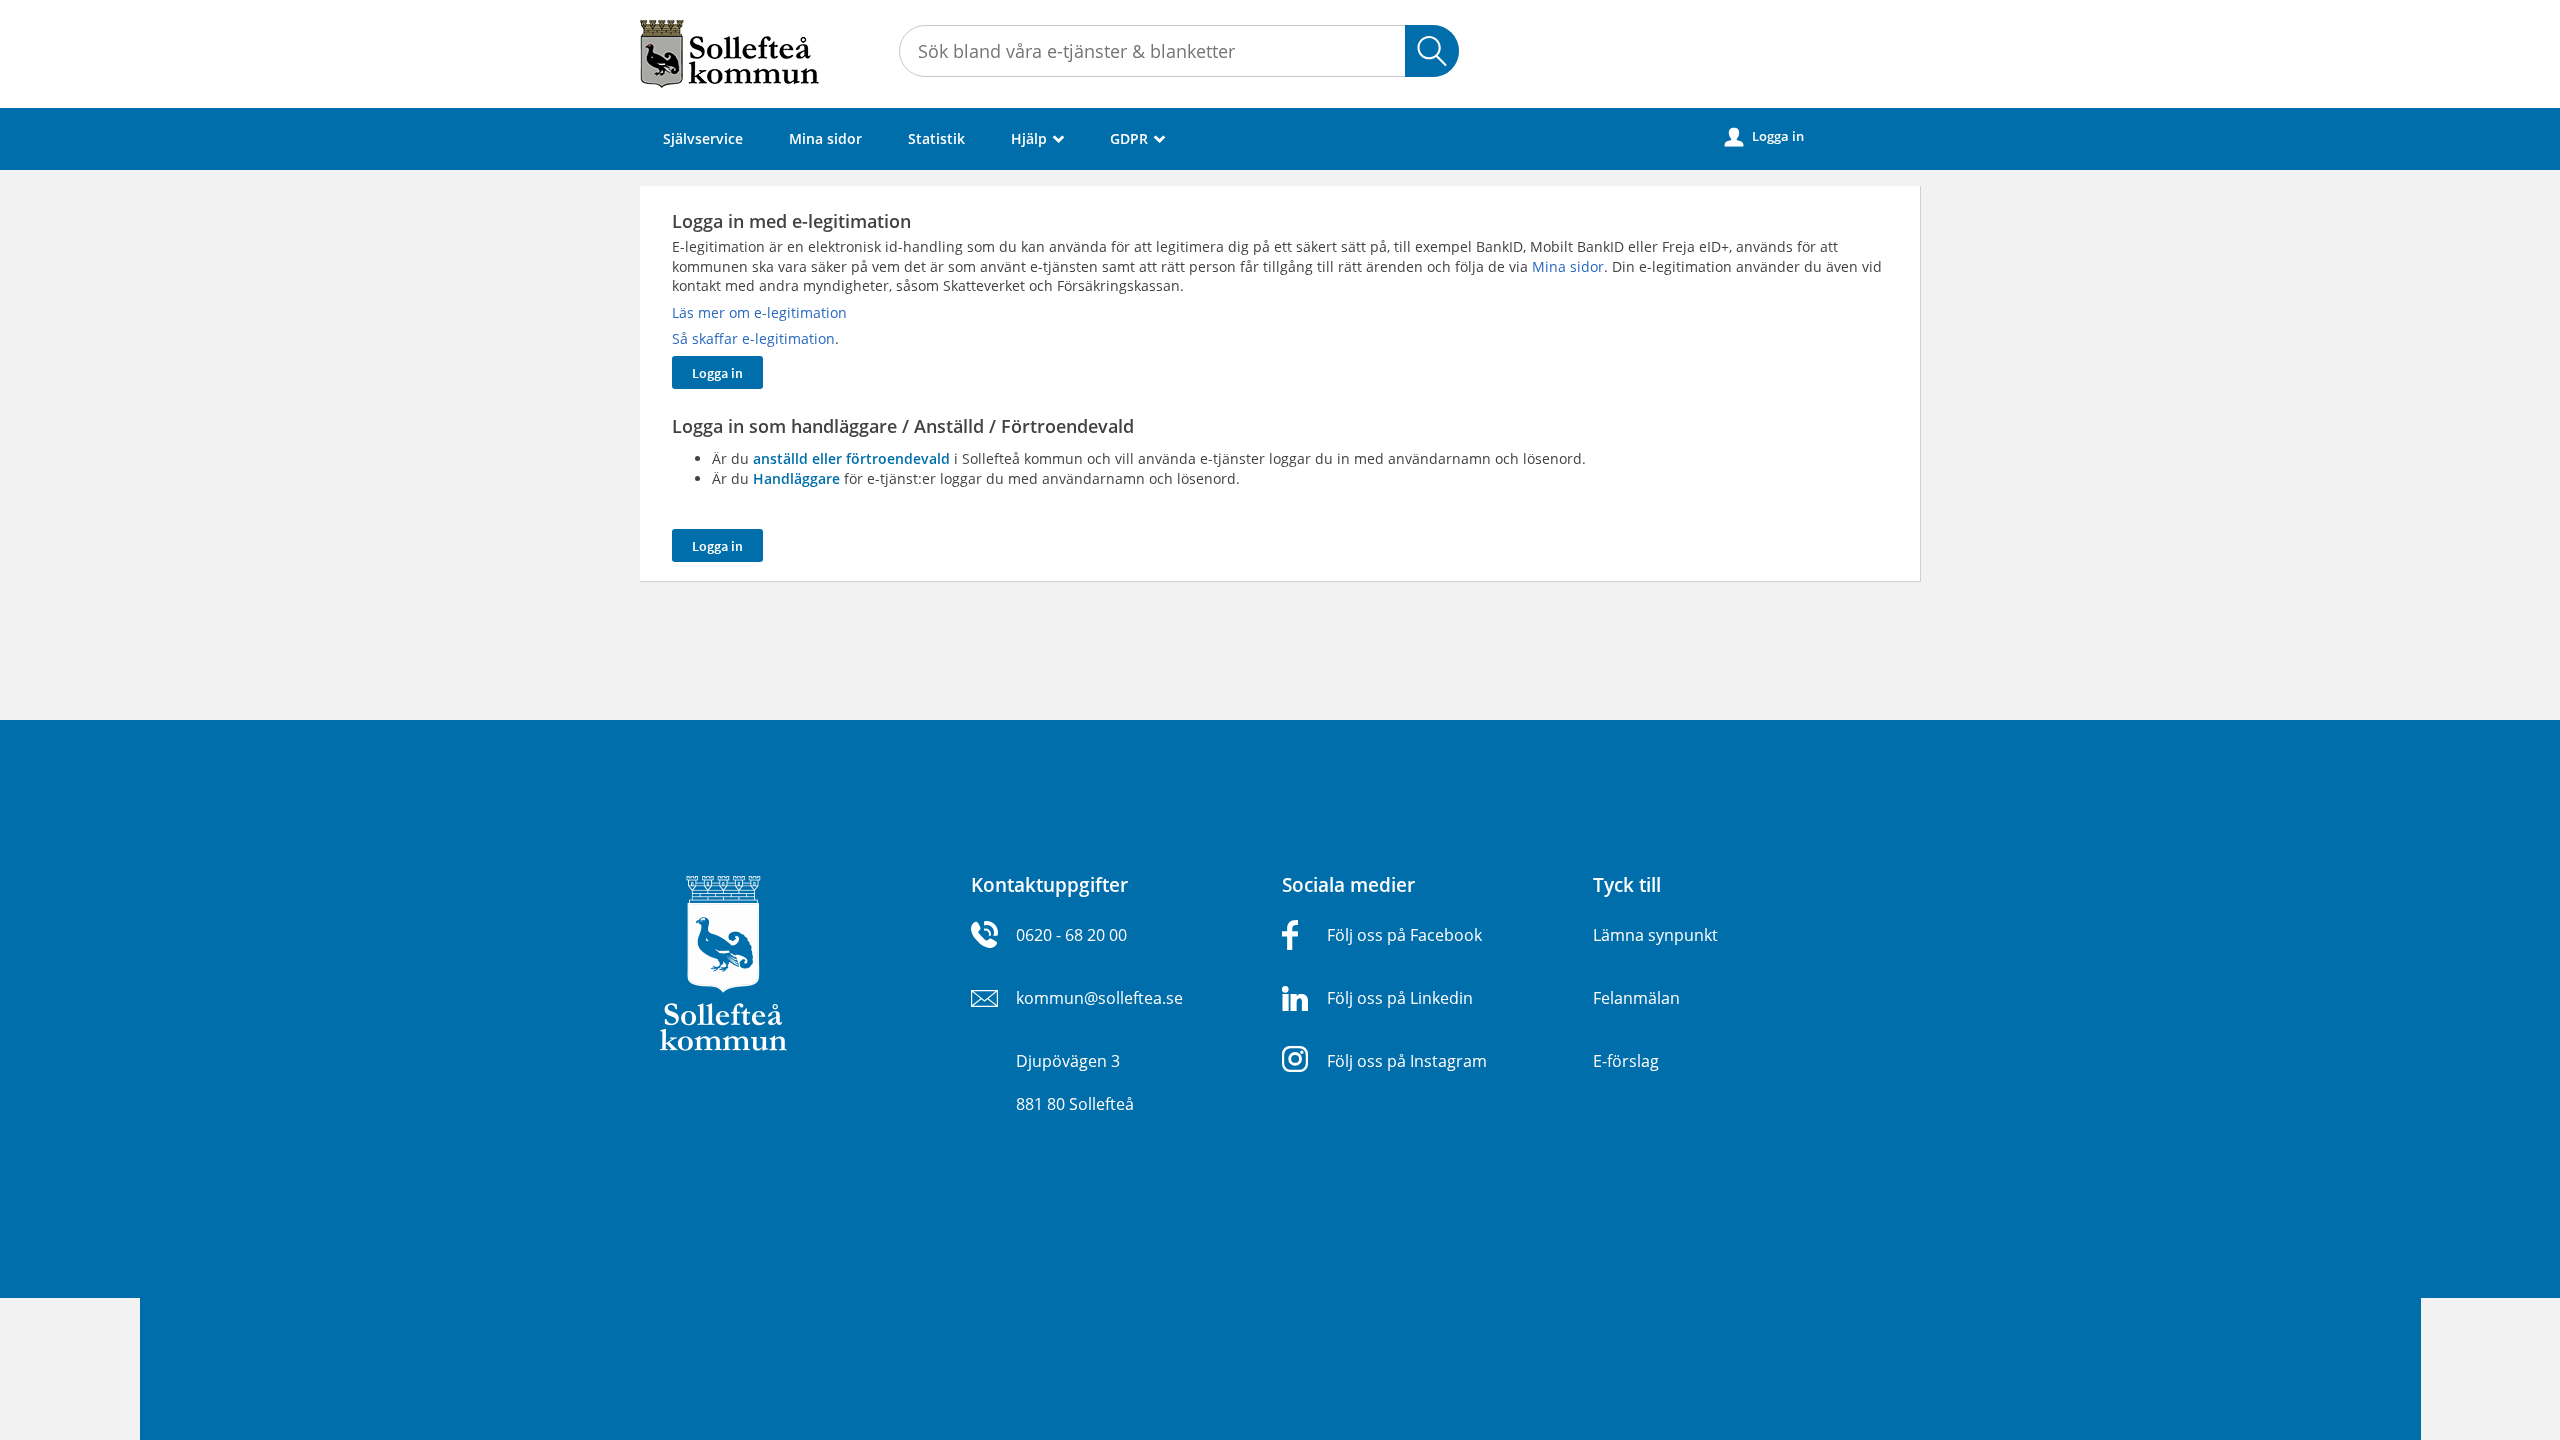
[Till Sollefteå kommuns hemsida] (723, 962)
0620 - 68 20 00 (1071, 935)
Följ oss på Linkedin (1400, 998)
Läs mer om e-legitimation (759, 312)
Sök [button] (1432, 51)
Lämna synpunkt (1655, 935)
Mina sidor (825, 138)
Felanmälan (1636, 998)
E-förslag (1626, 1061)
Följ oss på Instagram (1407, 1061)
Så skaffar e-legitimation (753, 338)
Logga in (1764, 136)
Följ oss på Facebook (1404, 935)
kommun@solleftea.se (1099, 998)
